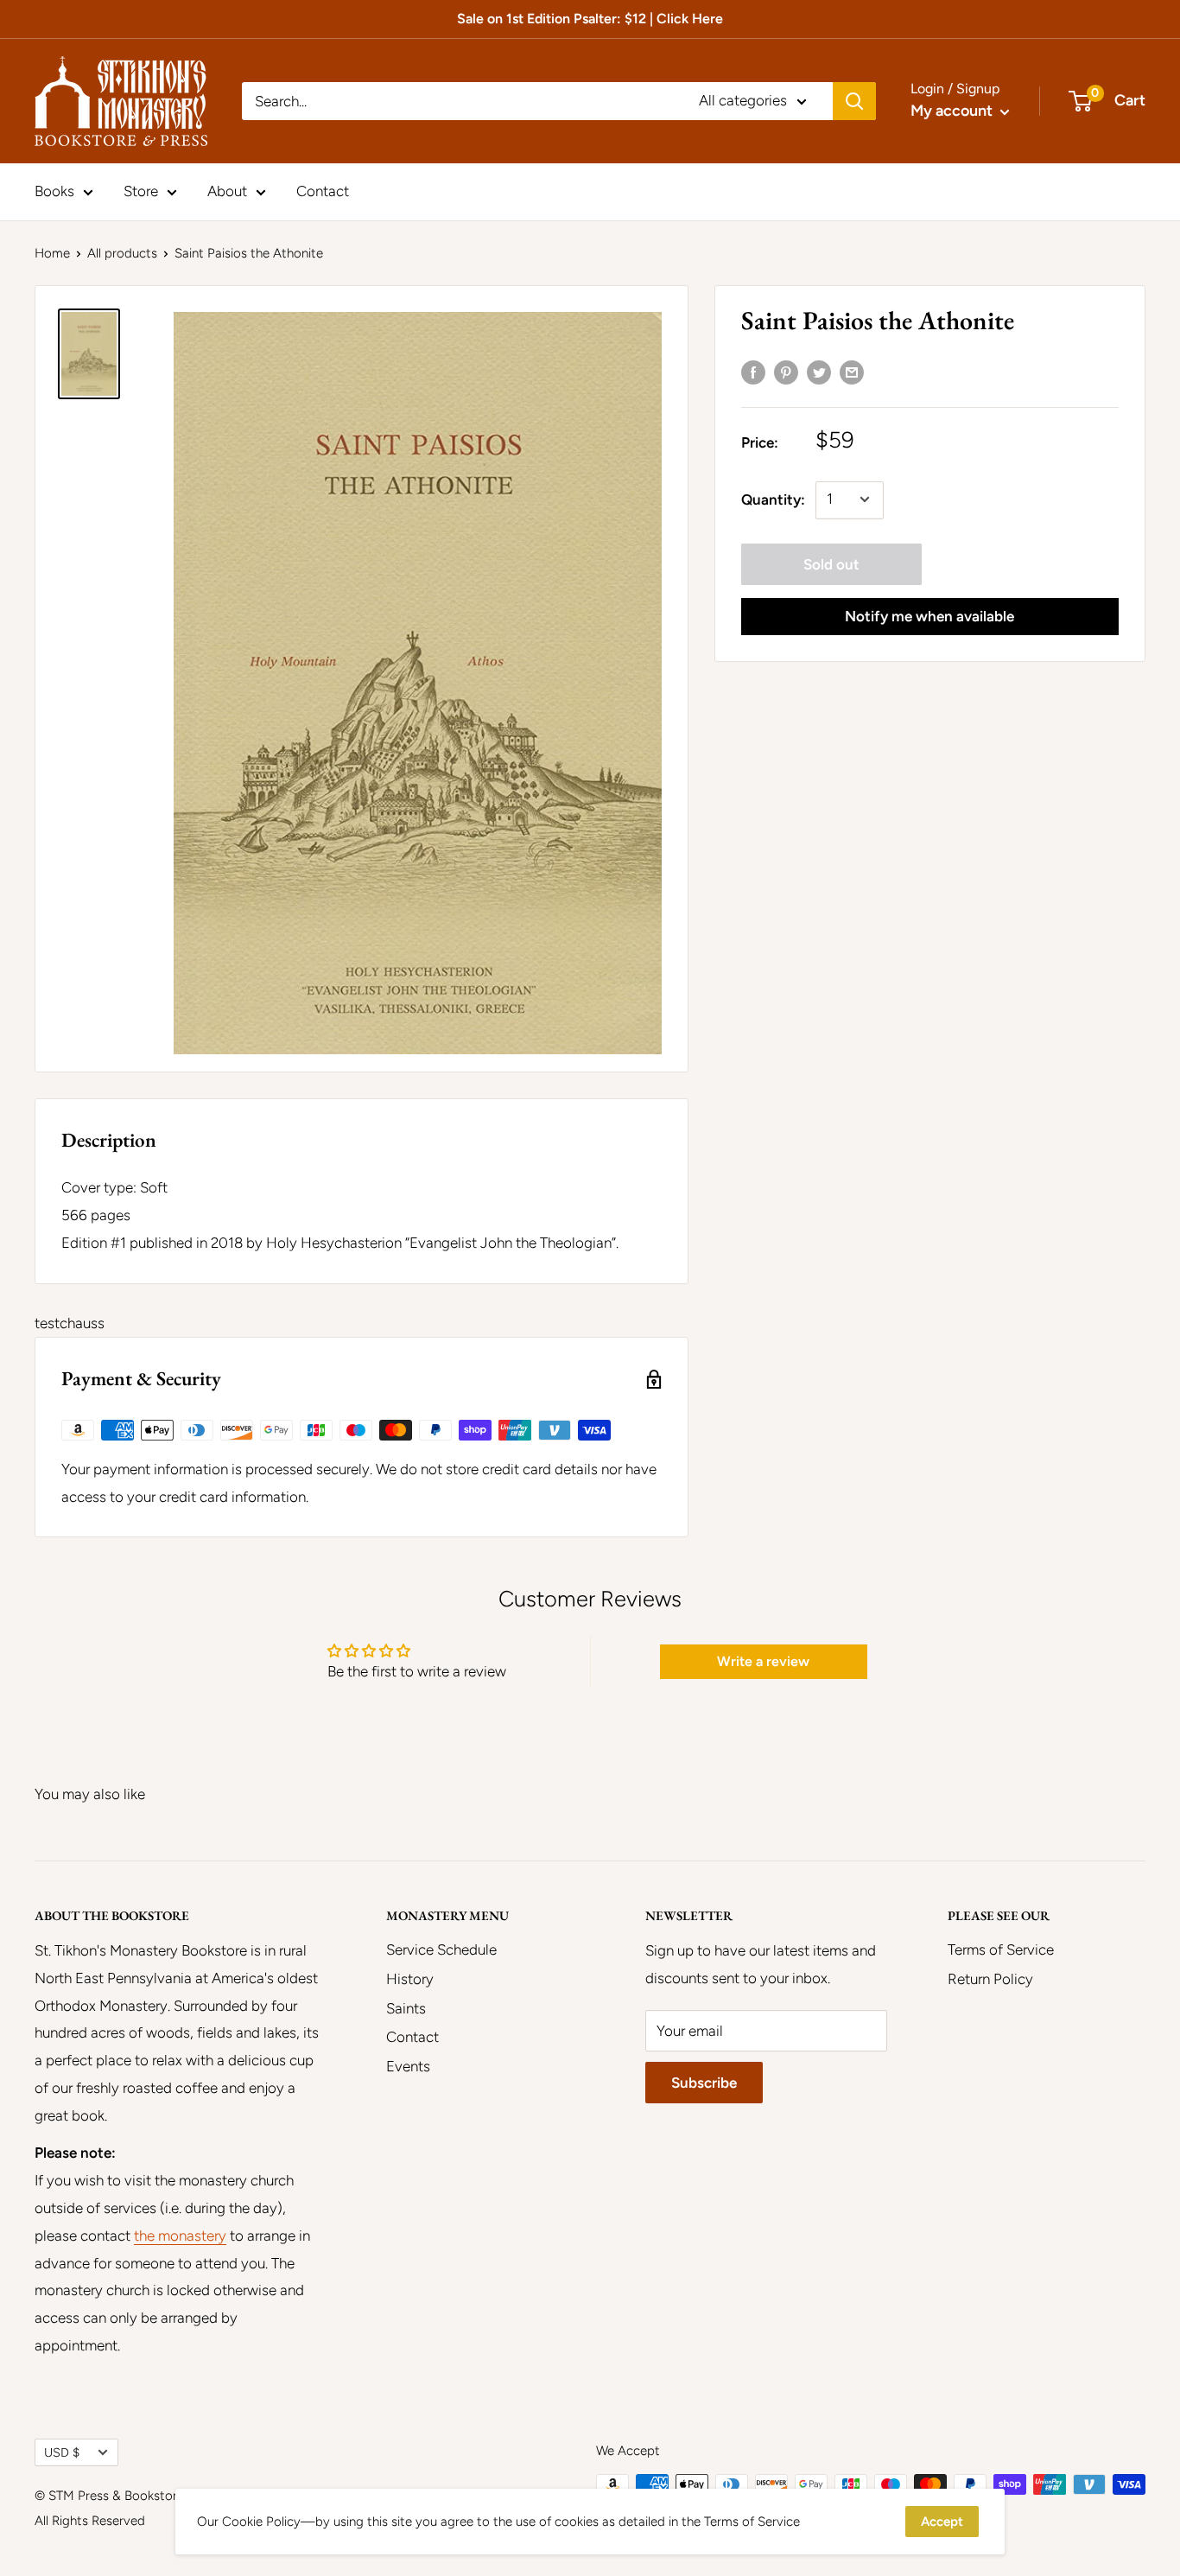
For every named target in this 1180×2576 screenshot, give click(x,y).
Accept (942, 2522)
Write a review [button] (763, 1661)
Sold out (831, 563)
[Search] (854, 101)
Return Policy (990, 1979)
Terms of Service (1001, 1949)
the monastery (180, 2236)
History (410, 1979)
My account (953, 111)
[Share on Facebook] (753, 372)
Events (408, 2066)
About (227, 191)
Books (54, 191)
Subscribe (704, 2083)
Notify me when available (929, 615)
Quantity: (773, 499)
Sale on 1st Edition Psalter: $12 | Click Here (590, 19)
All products (122, 253)
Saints (406, 2008)
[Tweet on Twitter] (819, 372)
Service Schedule (441, 1949)
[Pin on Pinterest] (786, 372)
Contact (323, 191)
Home (52, 253)
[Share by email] (852, 372)
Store (141, 191)
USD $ (62, 2452)
